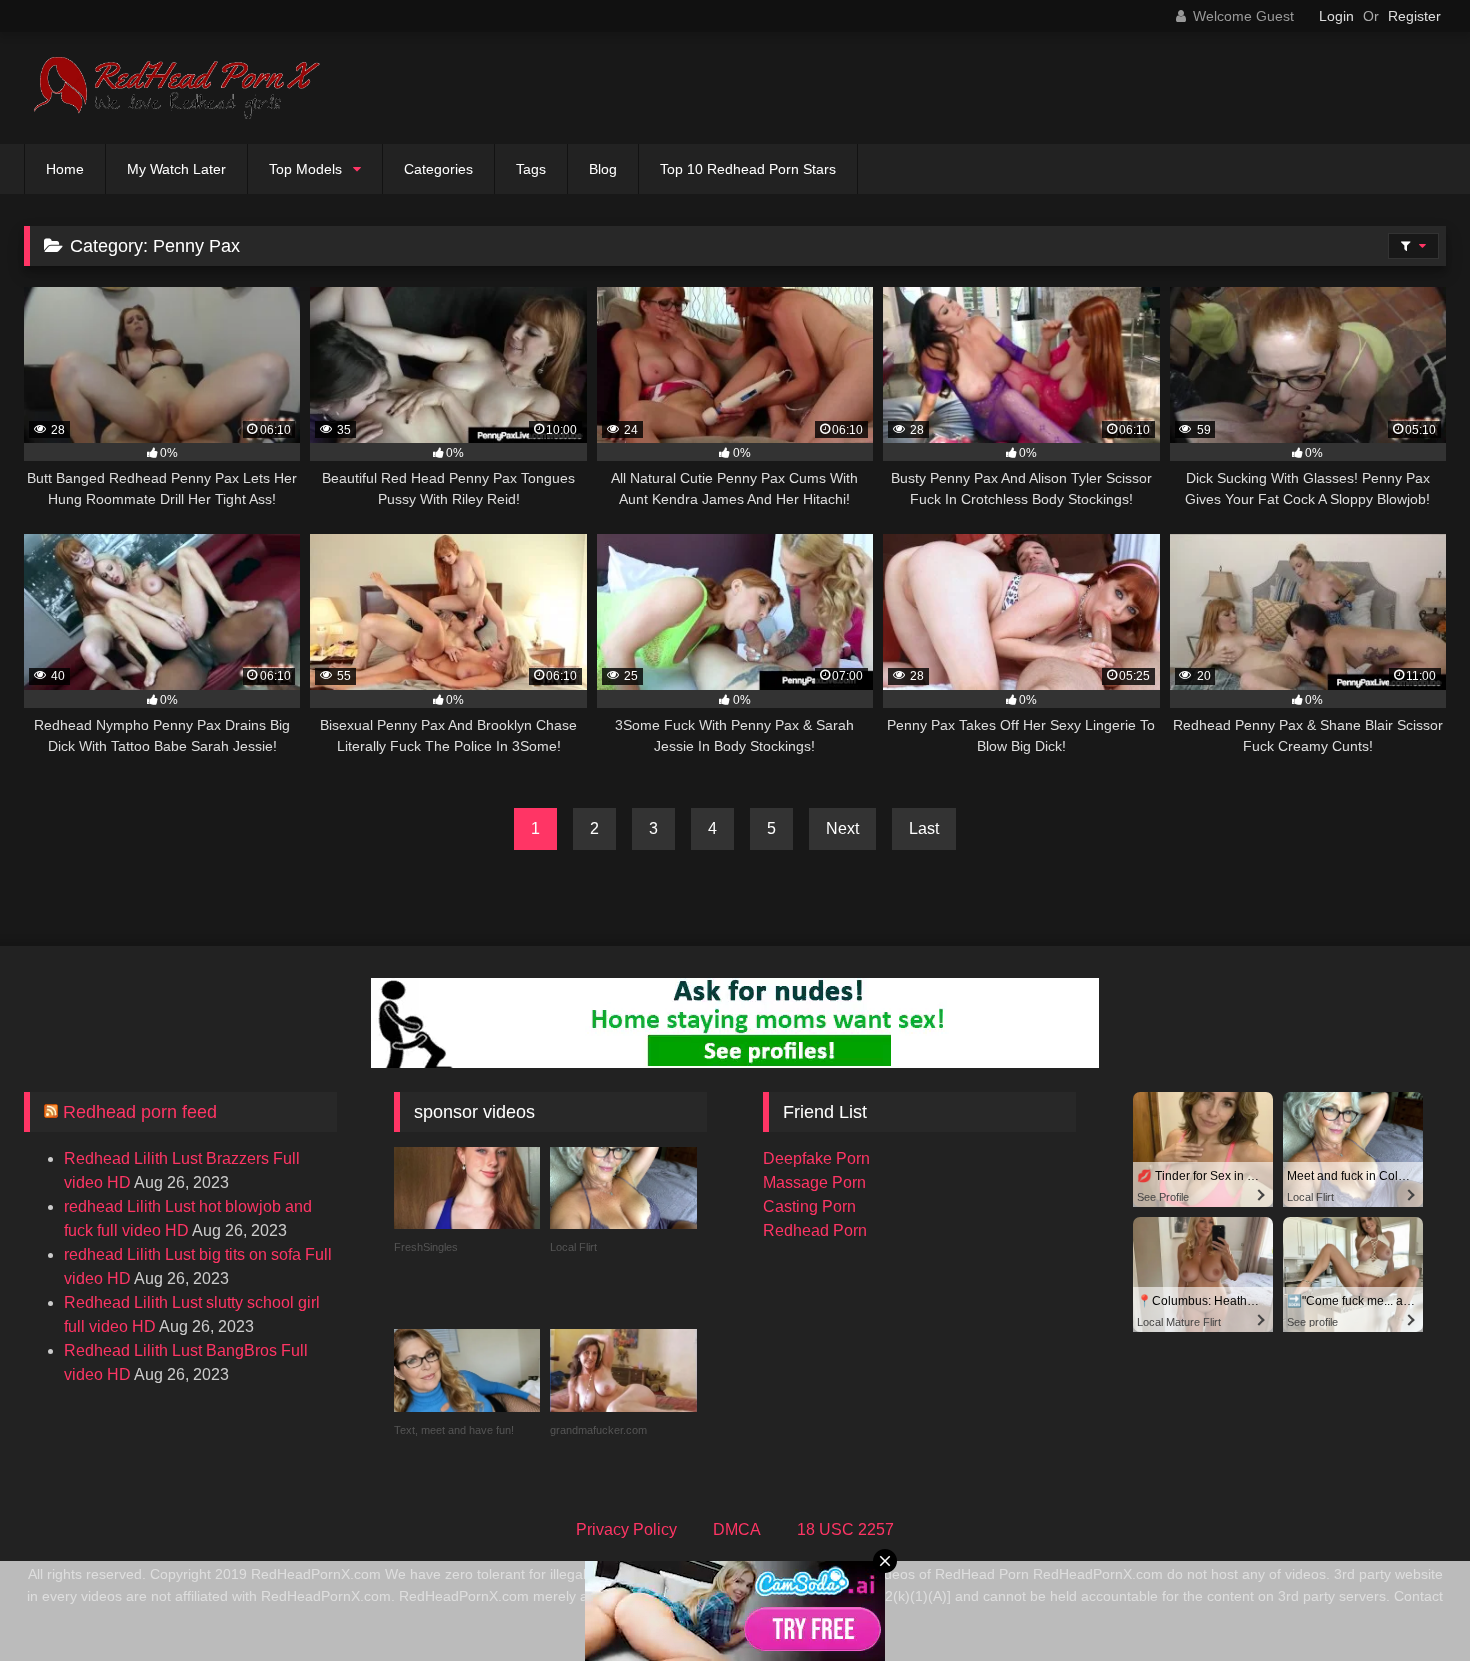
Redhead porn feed (140, 1112)
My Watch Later (176, 169)
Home (65, 169)
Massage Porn (814, 1182)
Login (1336, 16)
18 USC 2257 (845, 1529)
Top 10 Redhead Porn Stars (748, 169)
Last (924, 828)
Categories (438, 169)
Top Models (305, 169)
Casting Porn (809, 1206)
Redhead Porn (815, 1230)
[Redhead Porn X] (174, 88)
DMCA (737, 1529)
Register (1414, 16)
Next (842, 828)
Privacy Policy (626, 1529)
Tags (531, 169)
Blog (603, 169)
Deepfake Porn (816, 1158)
